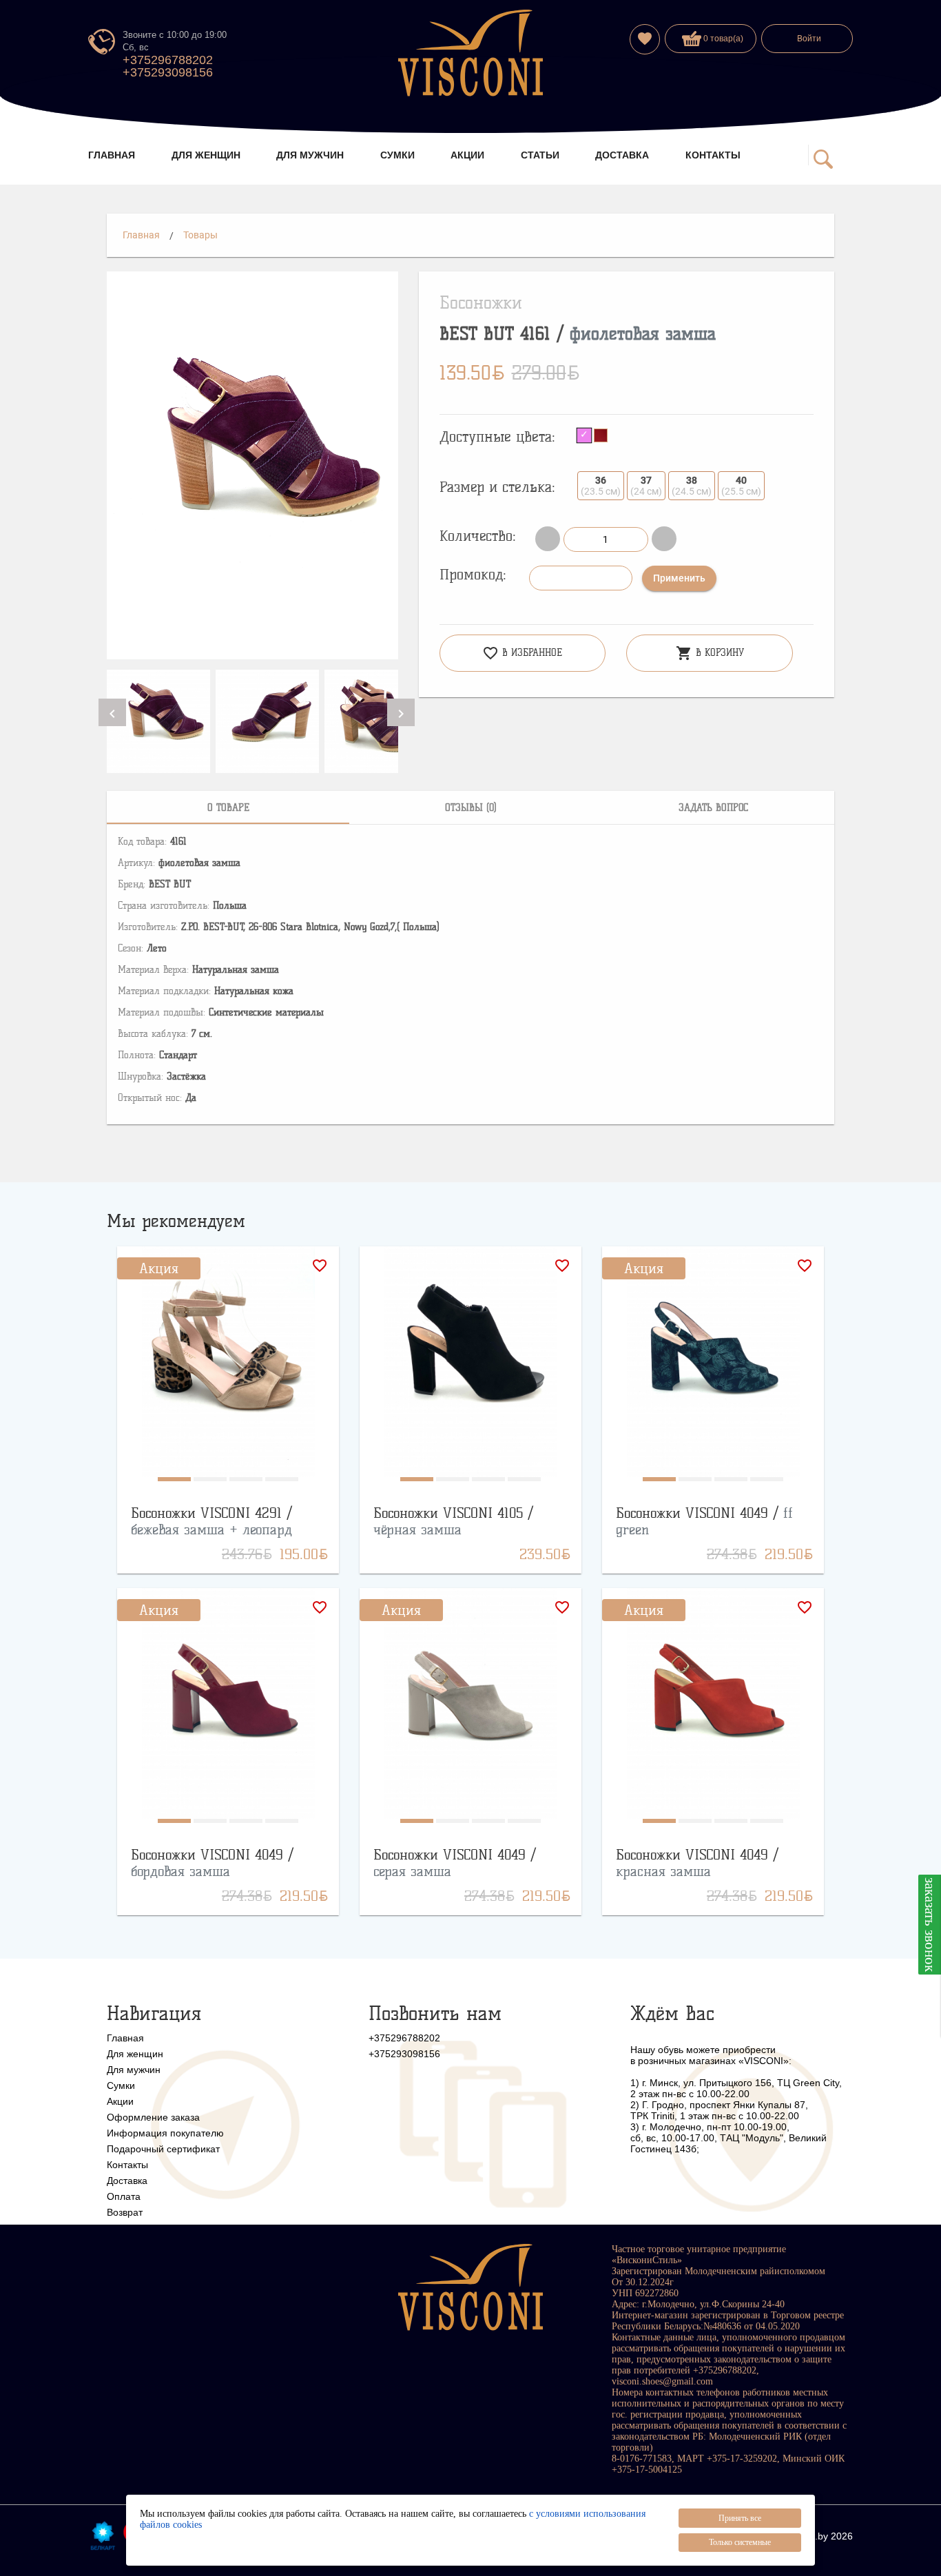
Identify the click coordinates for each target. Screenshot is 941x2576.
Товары (200, 235)
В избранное (522, 653)
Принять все (740, 2518)
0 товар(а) (722, 39)
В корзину (710, 653)
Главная (141, 235)
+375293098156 (168, 72)
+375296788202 (168, 60)
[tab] (228, 807)
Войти (809, 39)
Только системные (740, 2542)
